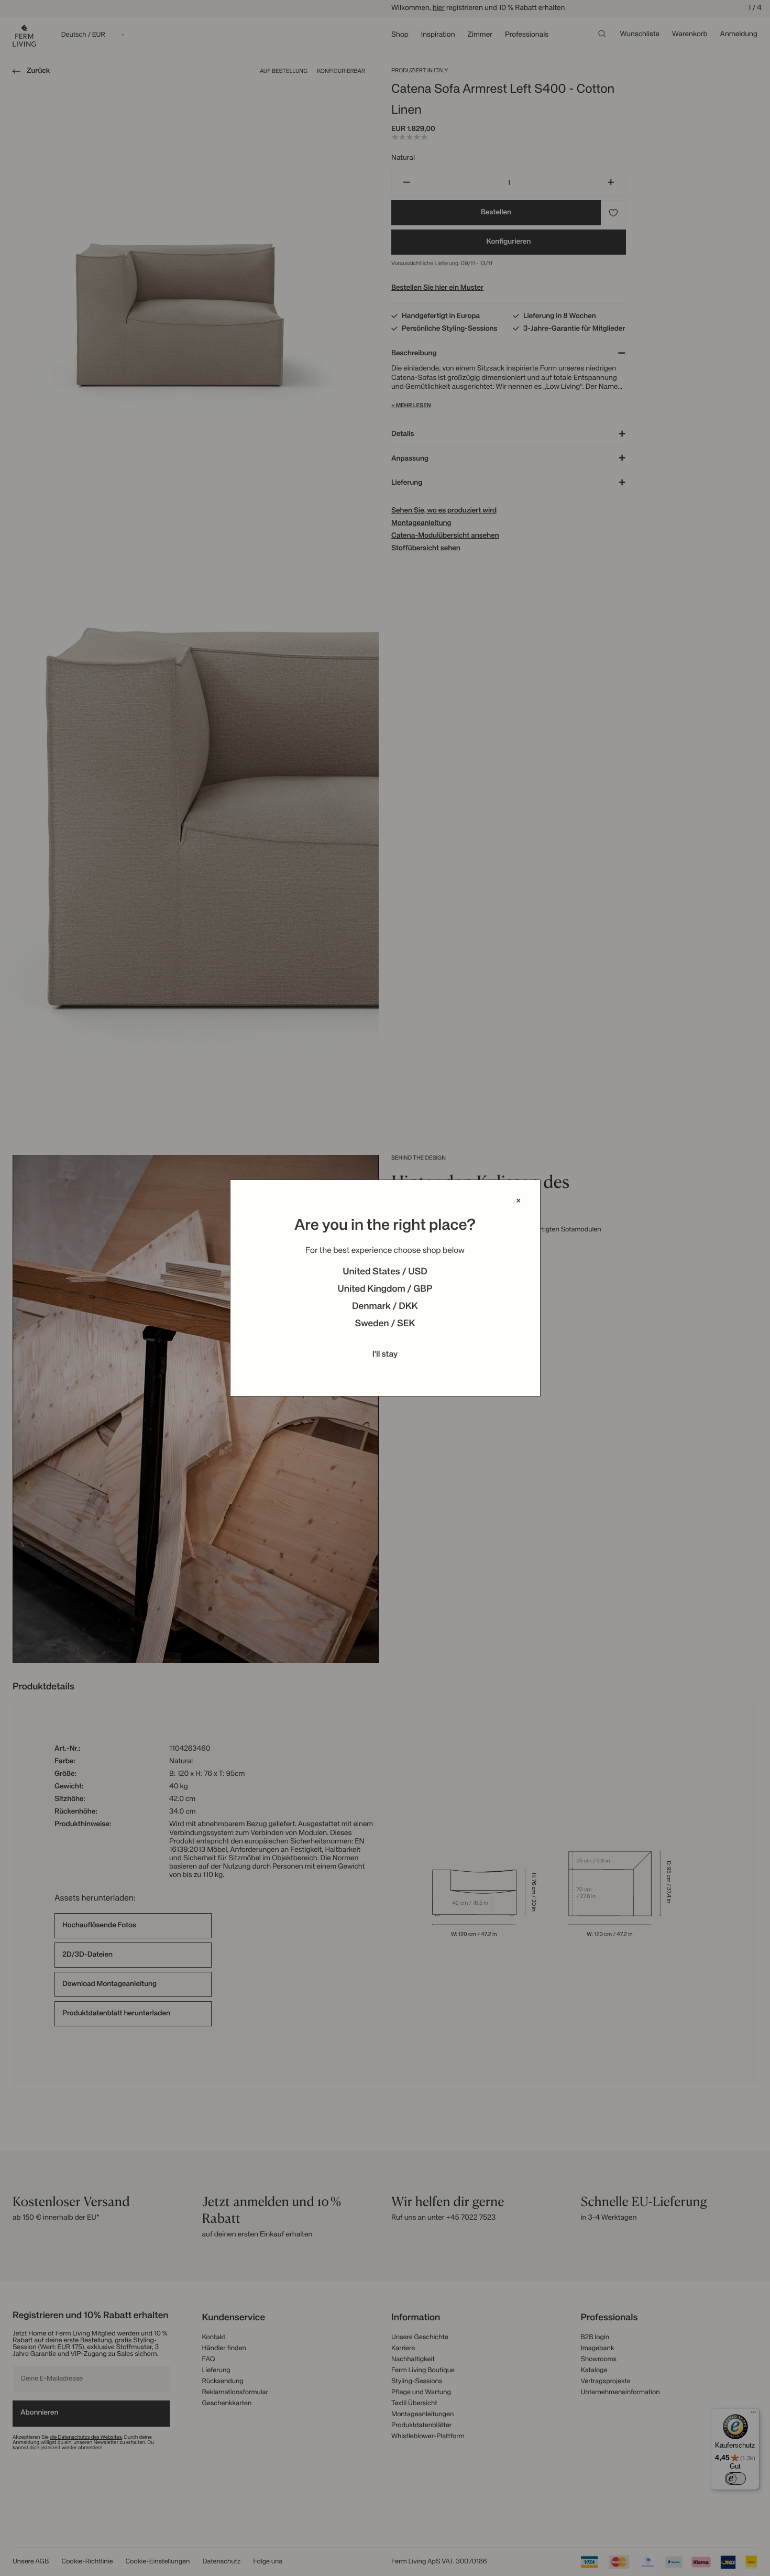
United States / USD (385, 1272)
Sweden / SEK (385, 1324)
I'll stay (385, 1355)
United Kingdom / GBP (385, 1290)
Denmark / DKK (385, 1307)
